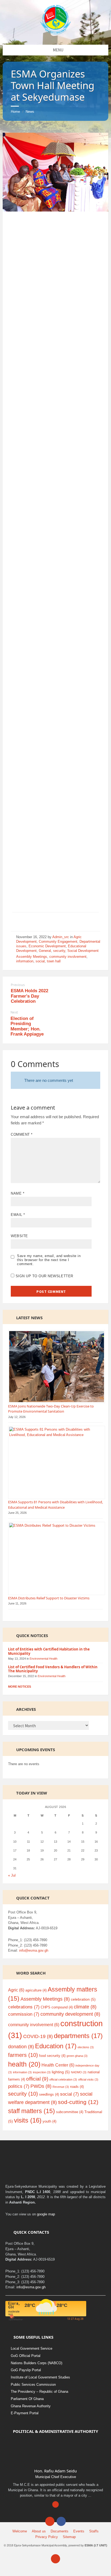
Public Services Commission (33, 2385)
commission (24, 2014)
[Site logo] (56, 33)
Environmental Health (44, 1659)
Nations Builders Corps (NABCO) (37, 2363)
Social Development (83, 951)
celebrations (24, 2007)
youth (49, 2121)
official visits (88, 2079)
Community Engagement (58, 942)
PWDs (41, 2086)
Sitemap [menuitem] (69, 2537)
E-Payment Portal (25, 2413)
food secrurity (52, 2056)
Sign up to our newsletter (44, 1276)
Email (18, 1215)
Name (18, 1193)
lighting (61, 2072)
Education (56, 2046)
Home (15, 112)
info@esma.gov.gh (34, 1950)
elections (86, 2047)
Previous (18, 985)
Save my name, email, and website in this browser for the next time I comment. (49, 1260)
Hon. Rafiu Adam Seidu (55, 2471)
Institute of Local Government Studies (40, 2377)
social (40, 961)
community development (70, 2014)
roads (77, 2087)
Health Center (58, 2065)
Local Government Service (32, 2348)
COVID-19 (38, 2036)
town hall (54, 961)
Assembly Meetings (32, 957)
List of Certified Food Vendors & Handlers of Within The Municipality (53, 1669)
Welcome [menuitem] (20, 2531)
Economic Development (47, 946)
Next (14, 1012)
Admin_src (61, 937)
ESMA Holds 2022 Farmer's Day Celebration (30, 996)
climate (85, 2007)
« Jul (12, 1875)
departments (78, 2036)
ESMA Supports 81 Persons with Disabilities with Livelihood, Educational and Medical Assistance (55, 1505)
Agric (16, 1990)
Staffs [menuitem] (94, 2531)
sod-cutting (78, 2102)
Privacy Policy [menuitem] (47, 2537)
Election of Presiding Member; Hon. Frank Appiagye (27, 1026)
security (59, 951)
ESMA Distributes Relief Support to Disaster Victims (49, 1598)
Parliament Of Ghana (27, 2399)
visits (28, 2120)
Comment (22, 1134)
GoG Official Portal (26, 2356)
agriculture (36, 1990)
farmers (23, 2055)
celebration (83, 1999)
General (45, 951)
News (30, 112)
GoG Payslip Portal (26, 2370)
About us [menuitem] (39, 2531)
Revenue (61, 2087)
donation (21, 2047)
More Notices (20, 1687)
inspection (42, 2072)
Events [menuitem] (79, 2531)
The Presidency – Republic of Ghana (39, 2392)
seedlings (49, 2094)
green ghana (77, 2056)
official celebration (63, 2079)
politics (19, 2086)
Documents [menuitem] (60, 2531)
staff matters (32, 2111)
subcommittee (70, 2112)
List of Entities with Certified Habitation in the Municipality (49, 1651)
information (25, 961)
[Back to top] (55, 2559)
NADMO (79, 2072)
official (37, 2079)
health (24, 2064)
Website (19, 1236)
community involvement (68, 957)
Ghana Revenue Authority (31, 2406)
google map (46, 2214)
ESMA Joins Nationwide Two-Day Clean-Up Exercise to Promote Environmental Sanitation (51, 1409)
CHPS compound (57, 2007)
